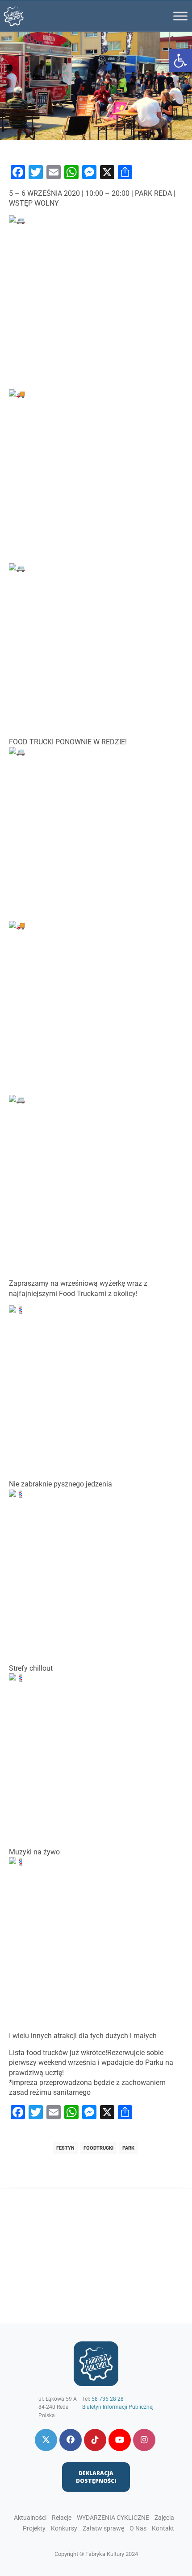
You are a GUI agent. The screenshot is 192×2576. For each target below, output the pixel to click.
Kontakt (163, 2528)
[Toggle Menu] (180, 16)
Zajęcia (164, 2518)
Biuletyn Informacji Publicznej (118, 2407)
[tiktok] (95, 2440)
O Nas (138, 2528)
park (128, 2148)
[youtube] (120, 2440)
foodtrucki (98, 2148)
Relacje (62, 2518)
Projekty (34, 2528)
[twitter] (46, 2440)
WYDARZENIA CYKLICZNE (113, 2518)
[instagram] (144, 2440)
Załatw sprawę (103, 2528)
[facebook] (71, 2440)
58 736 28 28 (108, 2399)
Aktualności (30, 2518)
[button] (180, 61)
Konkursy (64, 2528)
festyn (65, 2148)
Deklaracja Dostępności (96, 2477)
